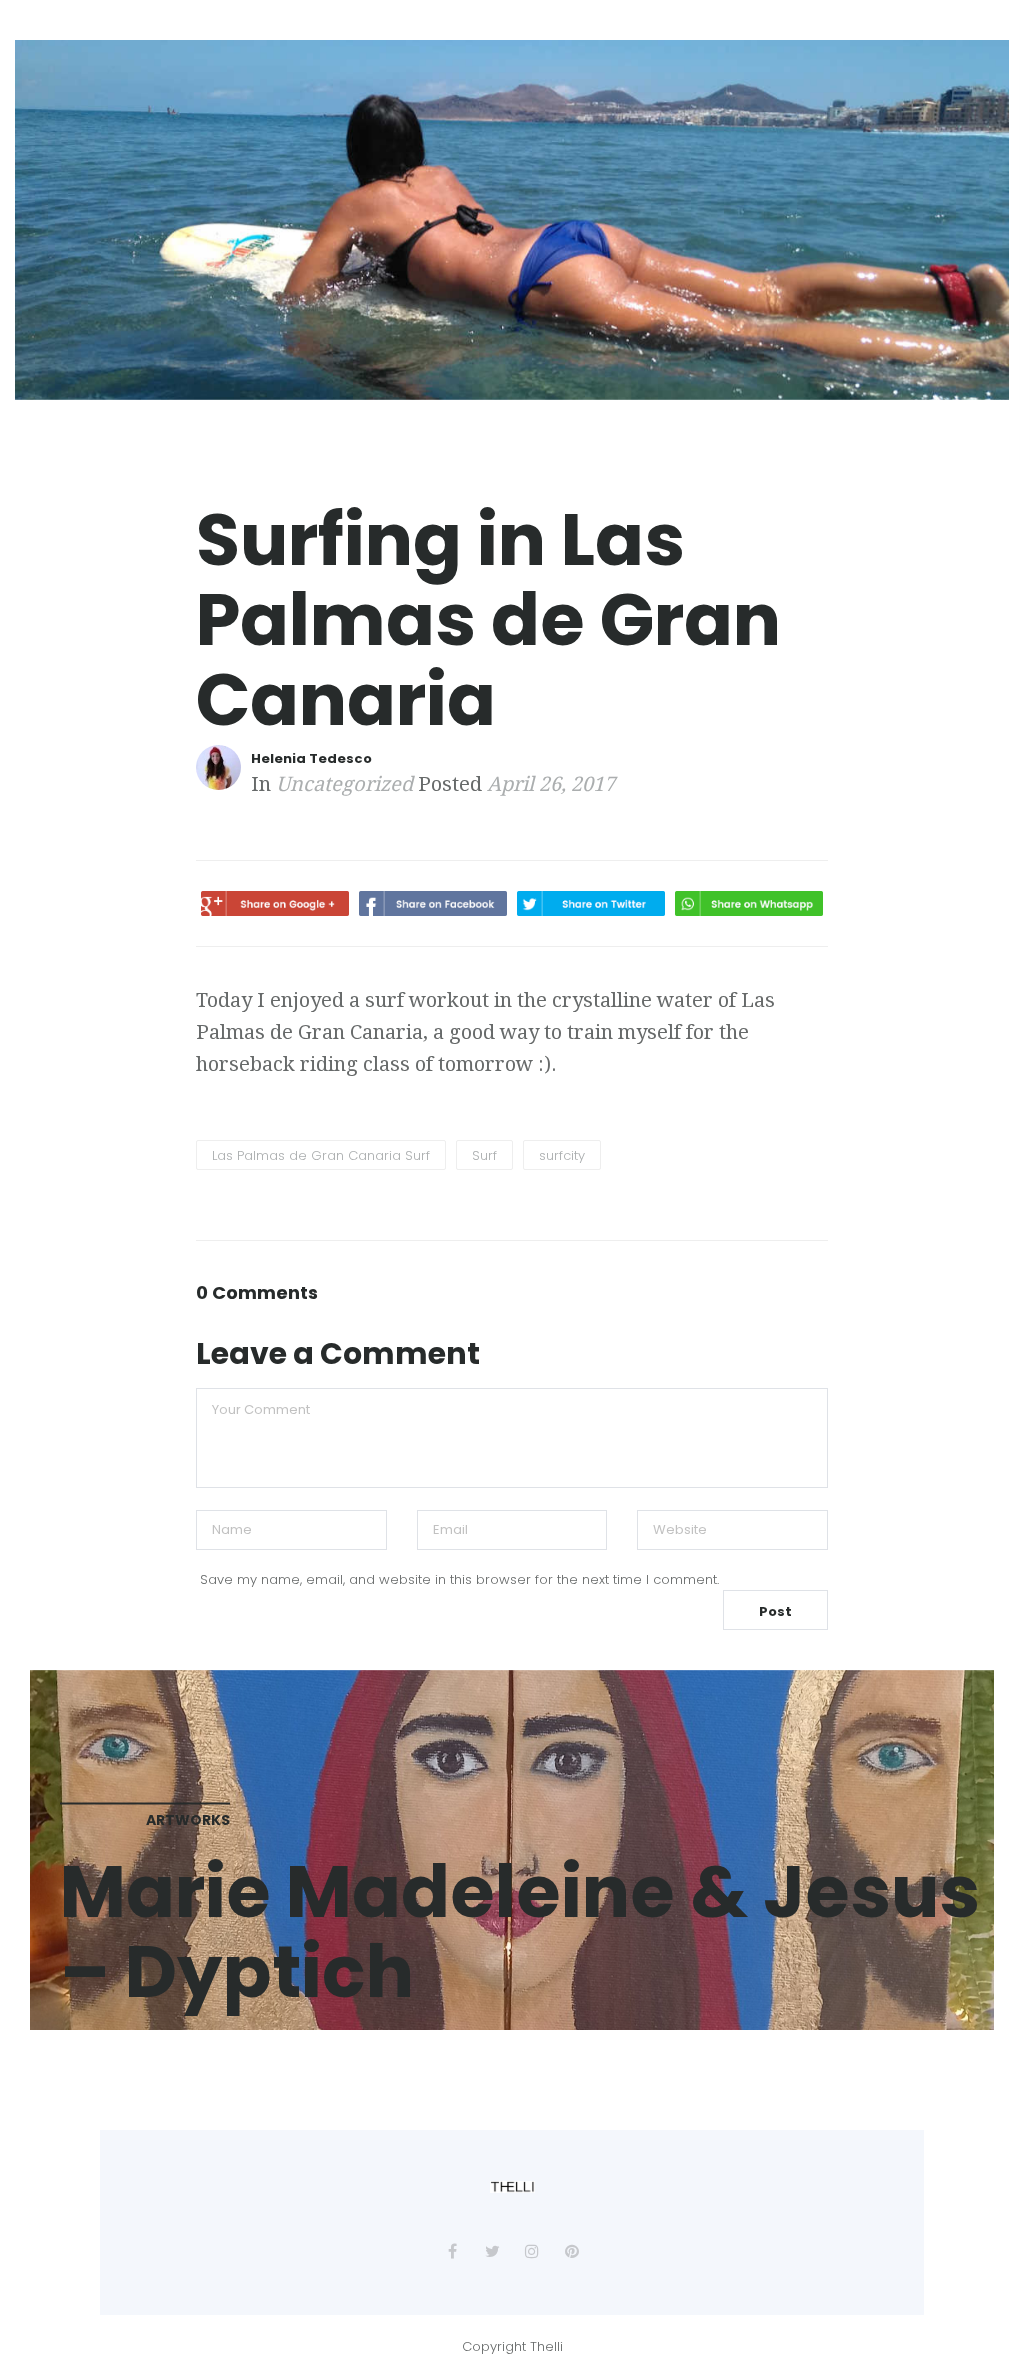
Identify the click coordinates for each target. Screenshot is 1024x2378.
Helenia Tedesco (311, 758)
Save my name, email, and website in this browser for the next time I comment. (459, 1579)
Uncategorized (344, 784)
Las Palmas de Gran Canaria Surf (321, 1155)
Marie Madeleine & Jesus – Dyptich (520, 1930)
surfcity (562, 1155)
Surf (484, 1155)
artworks (188, 1819)
